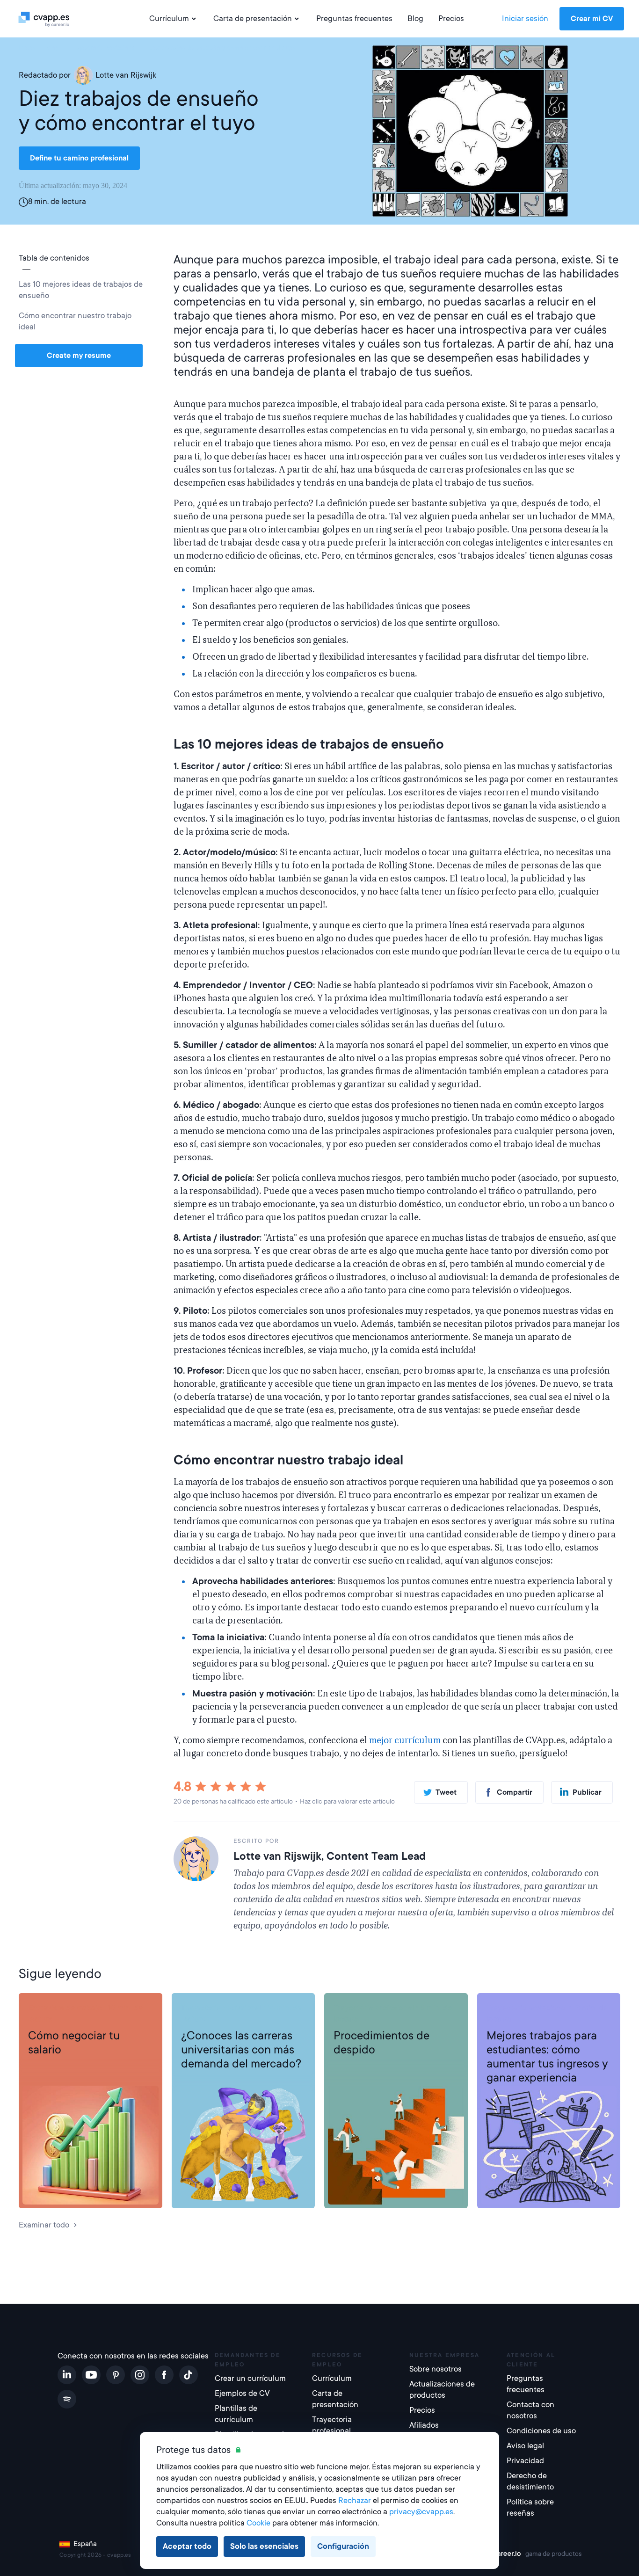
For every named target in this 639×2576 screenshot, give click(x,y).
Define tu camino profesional (79, 158)
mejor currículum (405, 1740)
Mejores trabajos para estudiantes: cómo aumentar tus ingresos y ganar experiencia (547, 2057)
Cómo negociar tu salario (74, 2043)
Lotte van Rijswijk (126, 75)
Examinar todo (44, 2225)
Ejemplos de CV (242, 2393)
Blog (415, 18)
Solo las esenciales (264, 2546)
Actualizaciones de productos (442, 2390)
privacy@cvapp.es (421, 2512)
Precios (451, 18)
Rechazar (355, 2500)
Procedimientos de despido (381, 2043)
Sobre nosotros (436, 2369)
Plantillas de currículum (236, 2414)
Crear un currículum (250, 2378)
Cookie (258, 2523)
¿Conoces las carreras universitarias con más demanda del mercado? (241, 2050)
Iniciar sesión (525, 18)
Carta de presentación (253, 18)
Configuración (343, 2546)
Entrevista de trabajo (65, 2008)
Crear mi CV (592, 19)
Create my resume (79, 356)
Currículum (169, 18)
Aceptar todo (187, 2546)
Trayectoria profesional (221, 2008)
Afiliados (424, 2425)
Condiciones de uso (541, 2431)
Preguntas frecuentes (354, 18)
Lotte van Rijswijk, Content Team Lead (330, 1856)
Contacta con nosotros (530, 2410)
